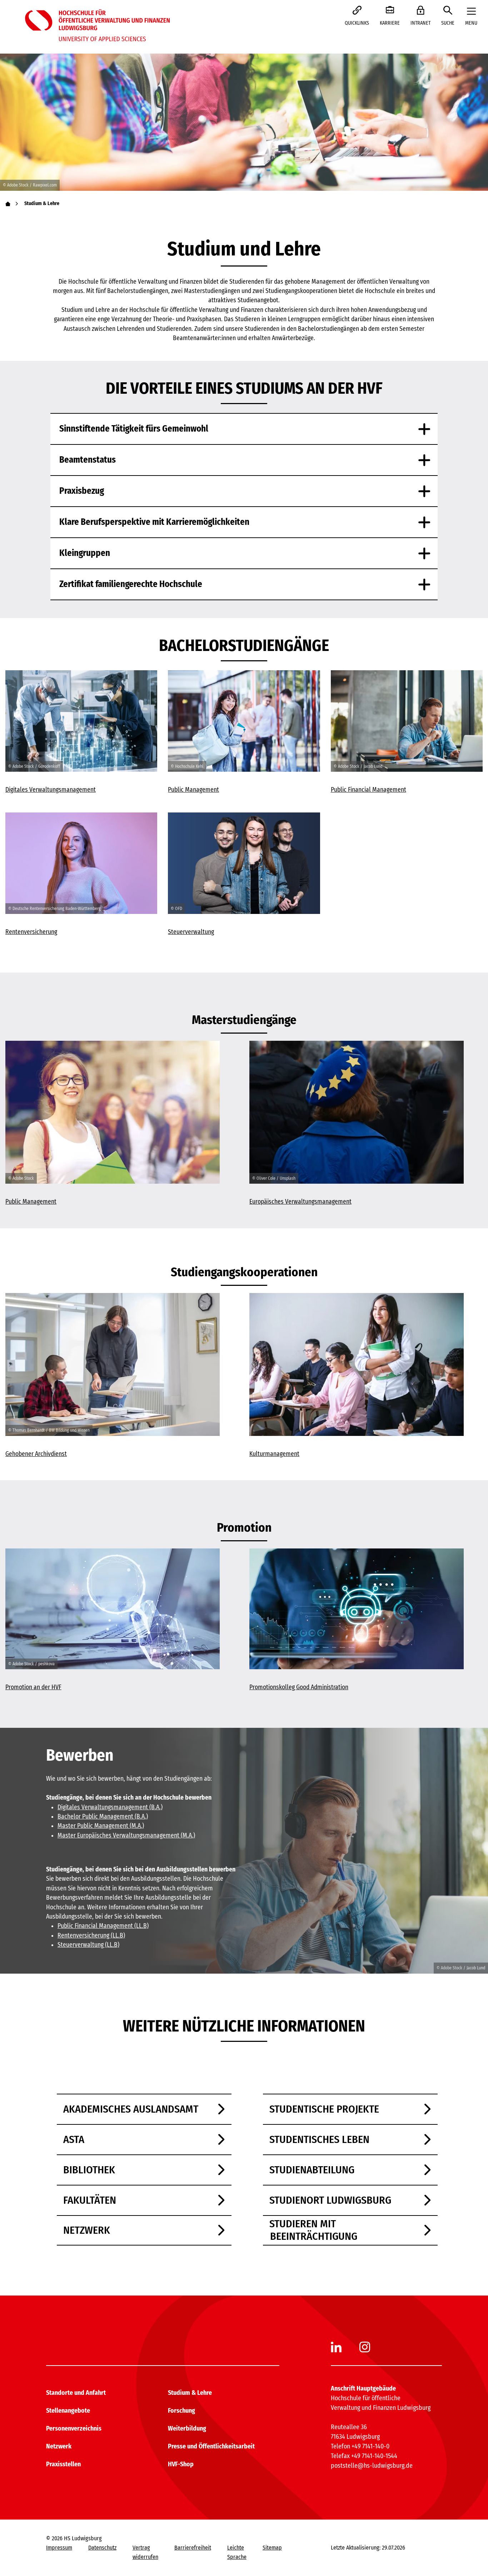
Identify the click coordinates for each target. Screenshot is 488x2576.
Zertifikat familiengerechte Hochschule (131, 584)
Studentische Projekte (324, 2109)
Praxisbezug (82, 491)
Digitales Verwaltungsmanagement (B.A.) (110, 1807)
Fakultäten (90, 2200)
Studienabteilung (312, 2170)
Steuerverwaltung (191, 932)
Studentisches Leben (319, 2139)
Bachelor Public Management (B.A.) (103, 1817)
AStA (74, 2139)
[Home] (8, 203)
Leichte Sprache (237, 2552)
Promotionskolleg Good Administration (299, 1687)
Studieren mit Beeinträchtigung (313, 2230)
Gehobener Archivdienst (36, 1454)
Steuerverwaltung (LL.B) (88, 1945)
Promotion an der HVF (33, 1687)
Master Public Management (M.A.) (101, 1826)
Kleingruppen (85, 553)
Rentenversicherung (31, 932)
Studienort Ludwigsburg (330, 2200)
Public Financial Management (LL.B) (103, 1926)
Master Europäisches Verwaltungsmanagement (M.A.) (126, 1836)
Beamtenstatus (88, 460)
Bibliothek (89, 2170)
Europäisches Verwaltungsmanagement (300, 1202)
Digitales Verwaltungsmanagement (51, 790)
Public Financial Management (369, 790)
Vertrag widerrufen (145, 2552)
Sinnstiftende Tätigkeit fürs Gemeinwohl (134, 429)
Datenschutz (102, 2548)
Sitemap (272, 2548)
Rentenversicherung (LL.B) (91, 1936)
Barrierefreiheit (193, 2548)
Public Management (193, 790)
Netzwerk (87, 2230)
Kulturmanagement (274, 1454)
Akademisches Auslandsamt (131, 2109)
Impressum (59, 2548)
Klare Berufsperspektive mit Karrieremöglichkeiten (154, 522)
